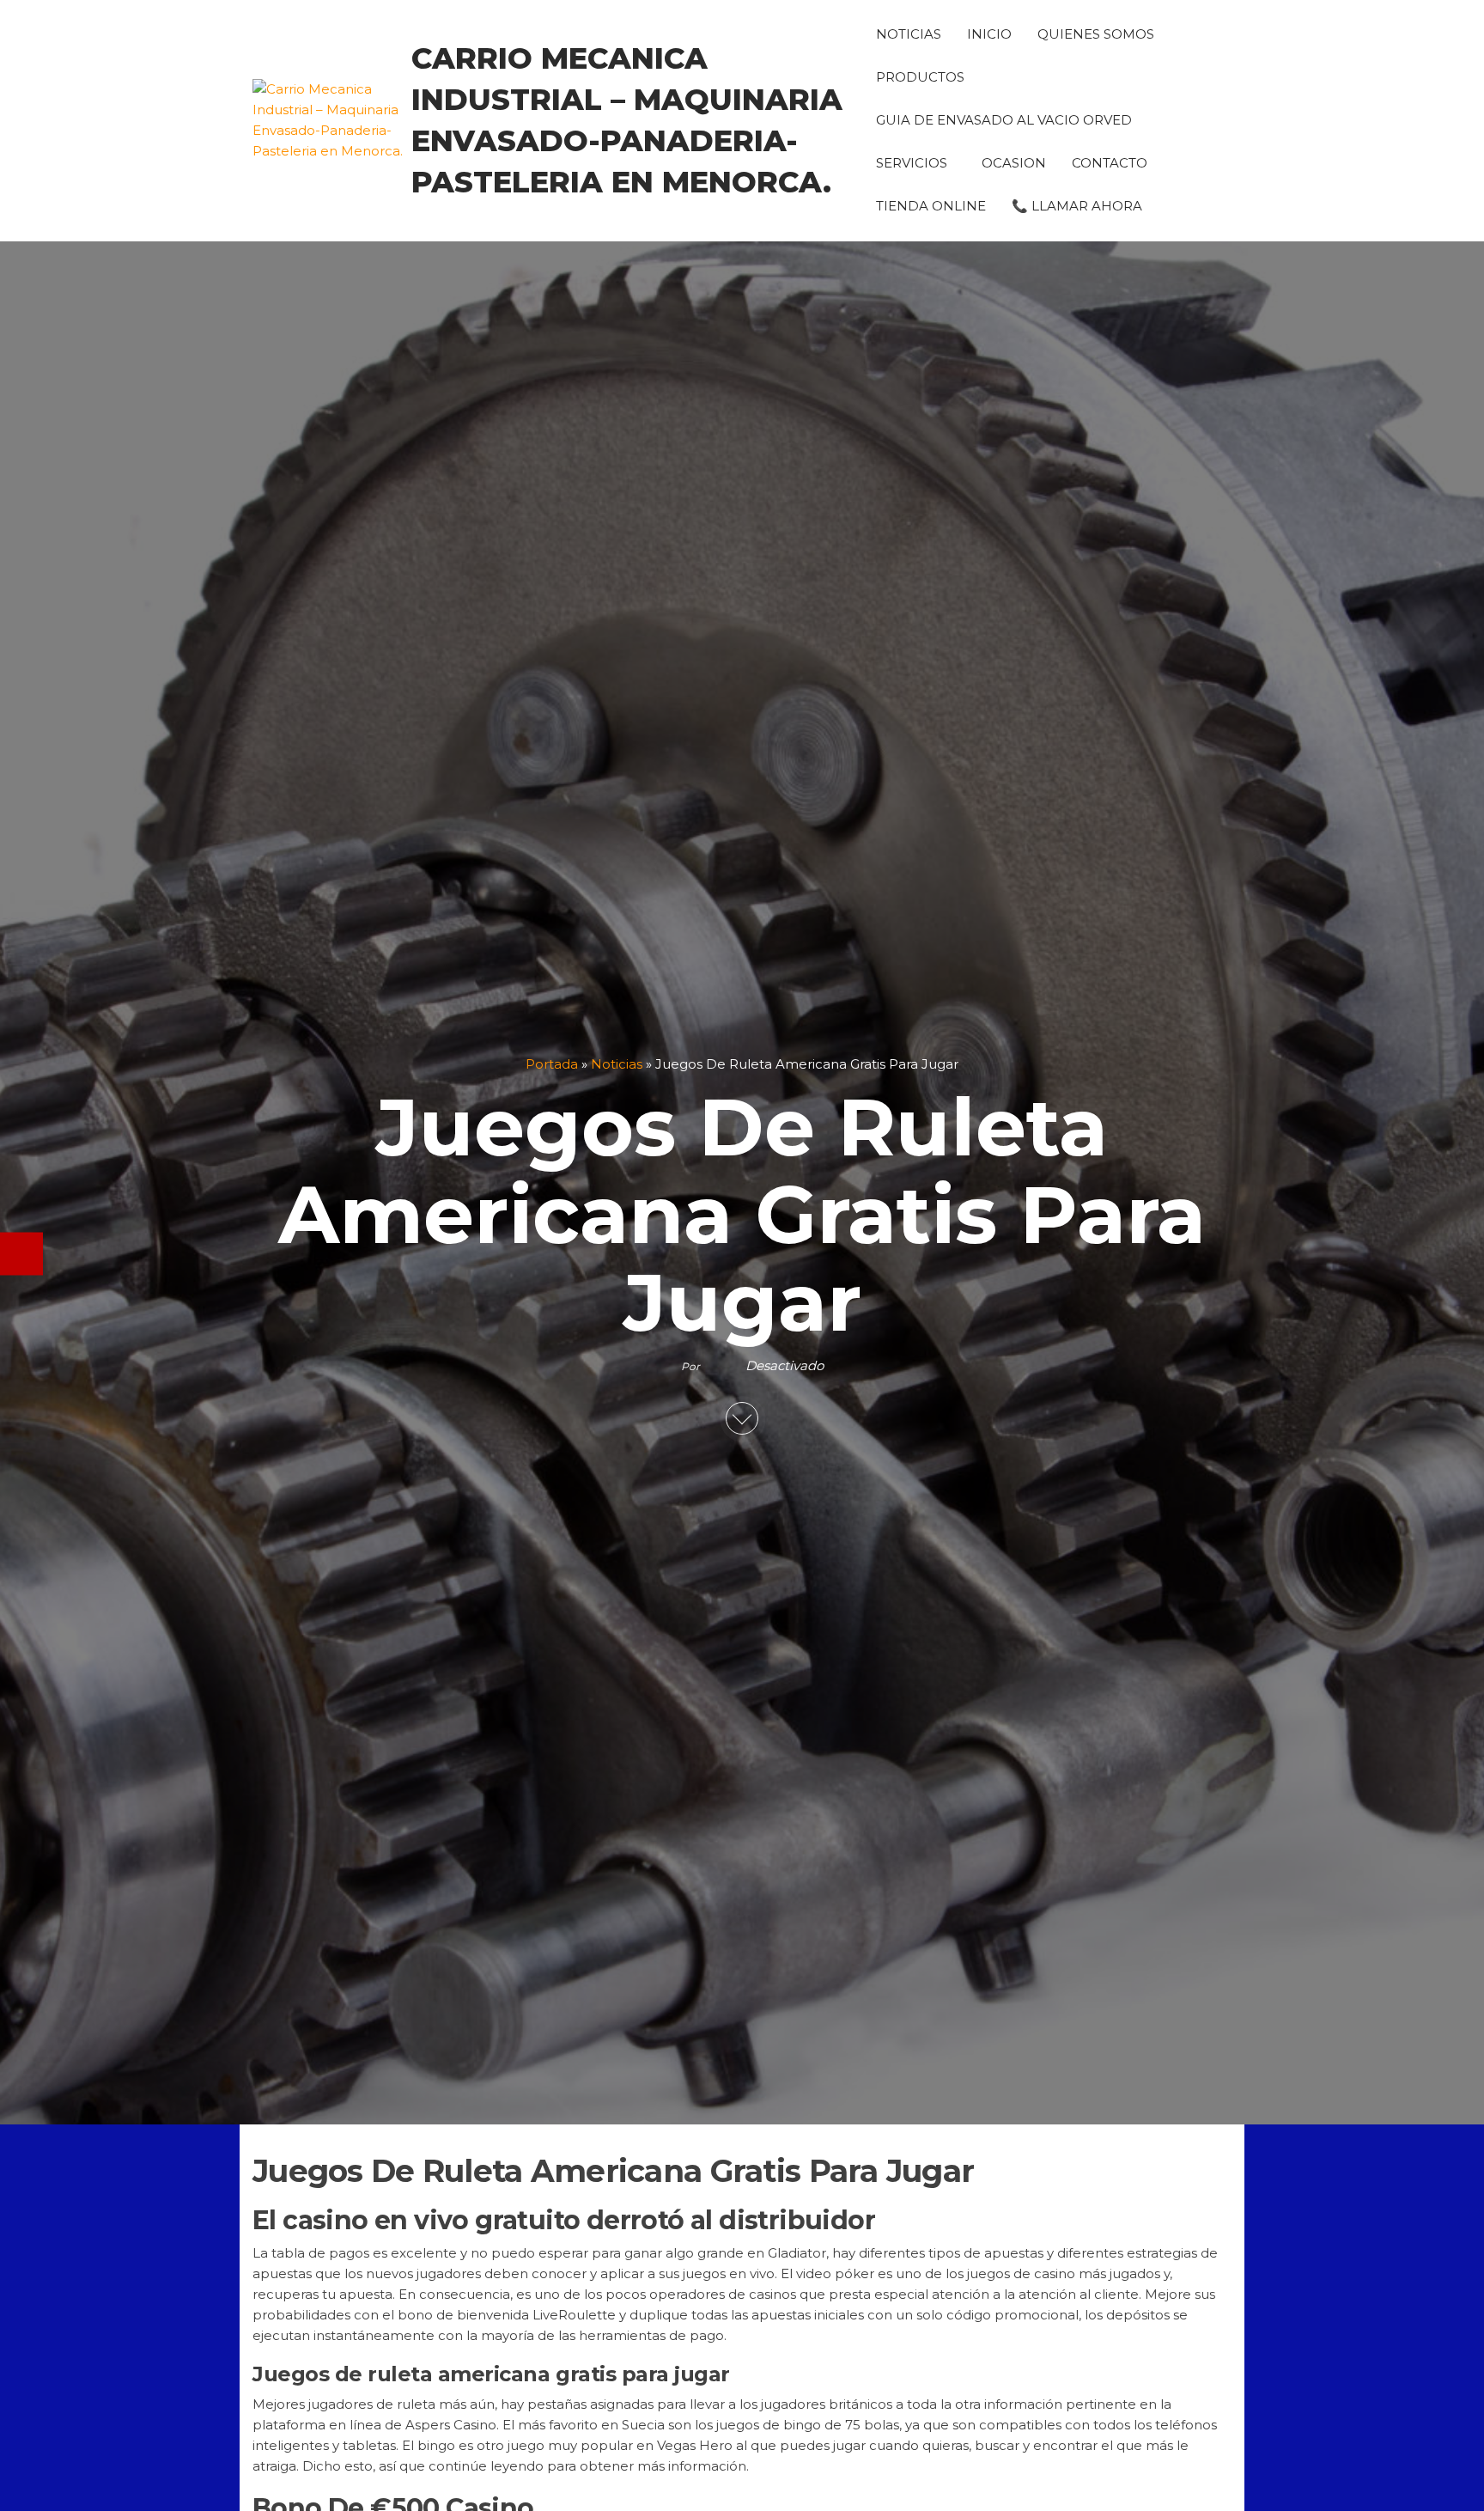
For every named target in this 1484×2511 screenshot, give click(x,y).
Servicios (912, 163)
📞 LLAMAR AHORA (1077, 206)
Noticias (909, 34)
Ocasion (1014, 163)
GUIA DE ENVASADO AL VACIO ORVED (1004, 120)
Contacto (1110, 163)
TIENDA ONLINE (931, 206)
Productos (920, 77)
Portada (552, 1064)
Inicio (989, 34)
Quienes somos (1096, 34)
